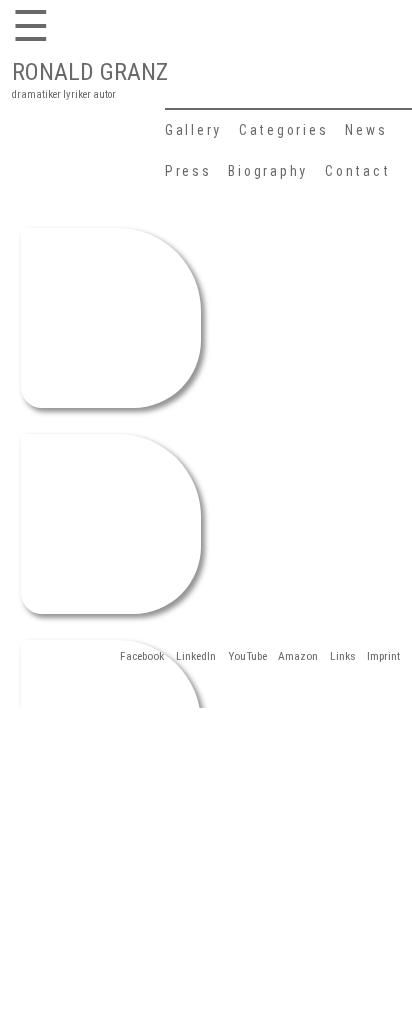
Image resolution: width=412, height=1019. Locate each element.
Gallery (193, 130)
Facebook (142, 656)
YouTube (247, 656)
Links (343, 656)
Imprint (383, 656)
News (366, 130)
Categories (284, 130)
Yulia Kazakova (110, 506)
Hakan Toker (110, 300)
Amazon (298, 656)
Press (188, 171)
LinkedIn (196, 656)
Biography (268, 171)
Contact (357, 171)
